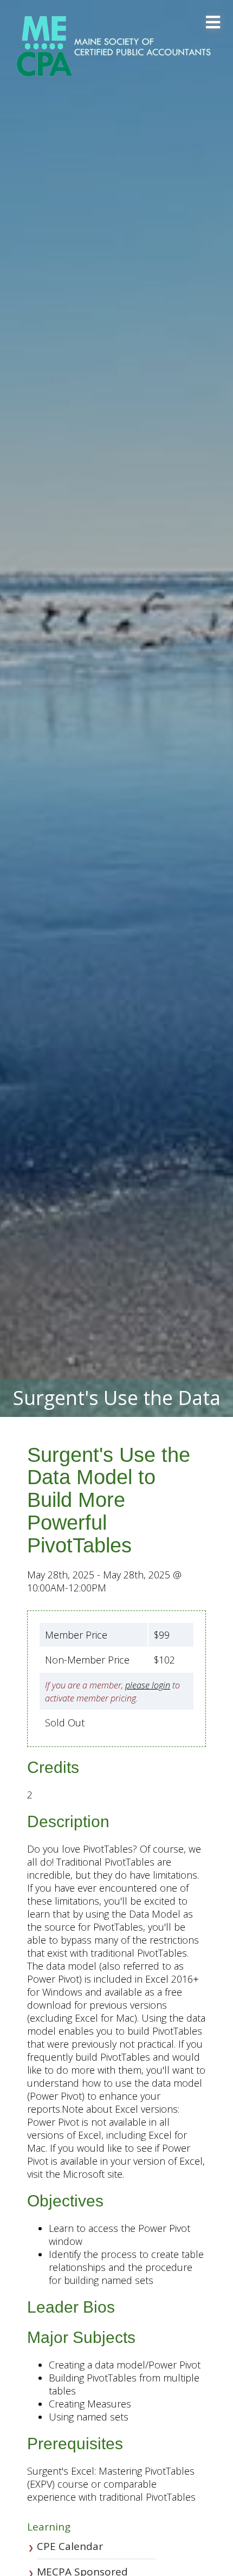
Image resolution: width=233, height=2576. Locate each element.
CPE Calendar (70, 2546)
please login (148, 1685)
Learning (49, 2527)
